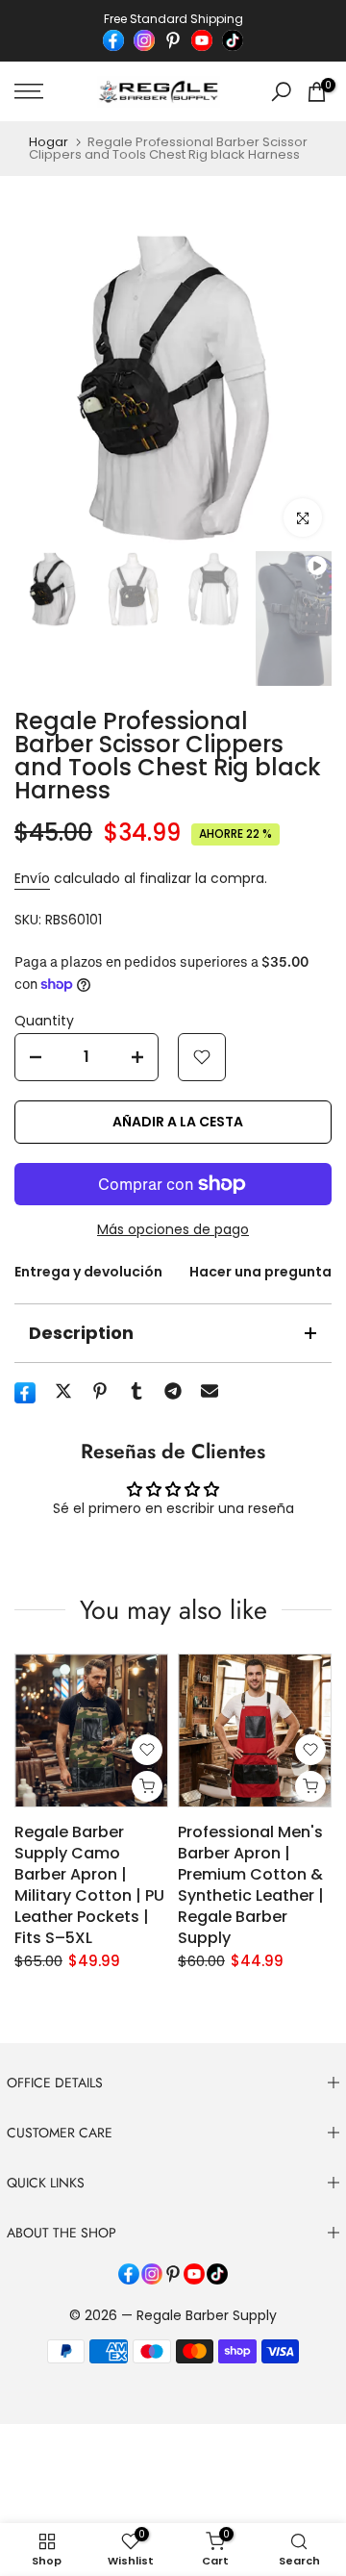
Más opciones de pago (173, 1229)
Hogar (49, 142)
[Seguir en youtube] (202, 40)
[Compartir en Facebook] (25, 1393)
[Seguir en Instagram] (144, 40)
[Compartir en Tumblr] (136, 1391)
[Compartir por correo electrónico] (210, 1391)
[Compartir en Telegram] (173, 1391)
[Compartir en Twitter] (63, 1391)
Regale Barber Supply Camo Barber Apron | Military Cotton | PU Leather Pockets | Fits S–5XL (89, 1885)
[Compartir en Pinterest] (100, 1391)
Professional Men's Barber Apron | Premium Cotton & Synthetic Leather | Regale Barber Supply (251, 1885)
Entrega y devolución (88, 1272)
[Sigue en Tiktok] (233, 40)
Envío (32, 878)
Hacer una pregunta (260, 1272)
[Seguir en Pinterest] (173, 40)
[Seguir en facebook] (113, 40)
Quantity (44, 1021)
